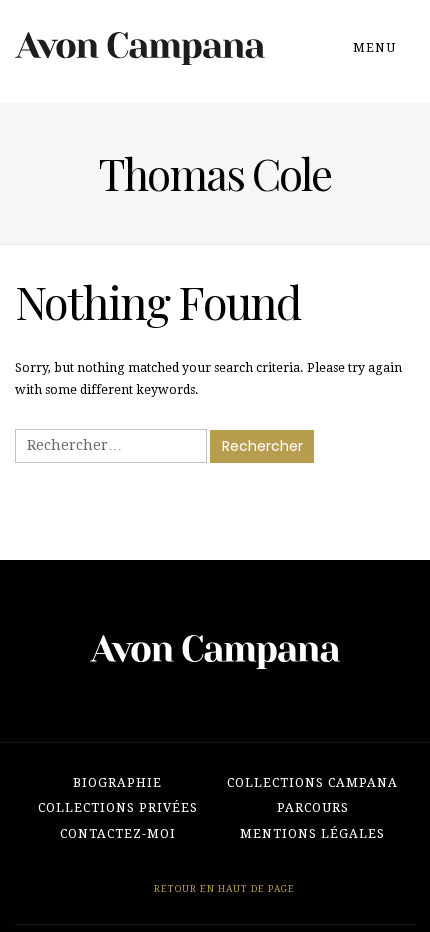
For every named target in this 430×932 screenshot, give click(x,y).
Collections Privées (118, 808)
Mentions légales (312, 834)
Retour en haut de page (223, 888)
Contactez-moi (118, 834)
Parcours (313, 808)
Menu (376, 48)
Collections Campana (312, 783)
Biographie (117, 783)
